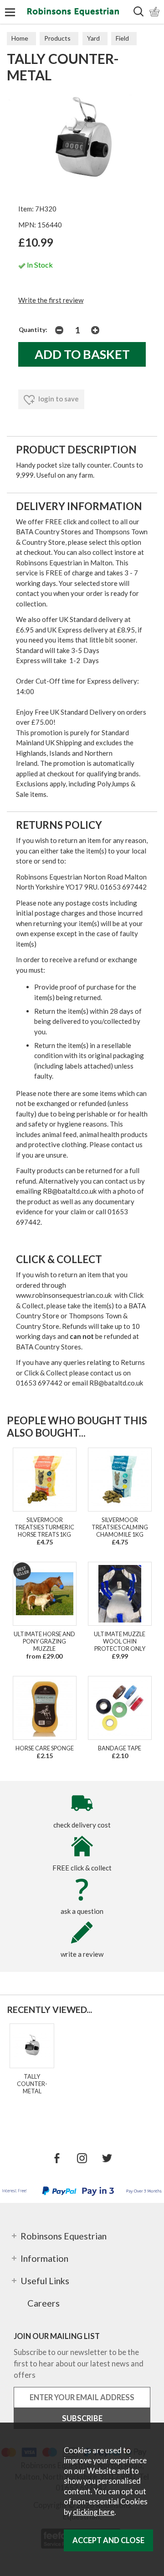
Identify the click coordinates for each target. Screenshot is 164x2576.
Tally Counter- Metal (32, 2084)
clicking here (94, 2512)
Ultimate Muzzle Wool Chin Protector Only (120, 1641)
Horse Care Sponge (45, 1748)
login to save (58, 399)
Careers (44, 2303)
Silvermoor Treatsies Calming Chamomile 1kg (120, 1527)
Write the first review (51, 300)
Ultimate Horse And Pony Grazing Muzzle (44, 1641)
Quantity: (33, 330)
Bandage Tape (120, 1748)
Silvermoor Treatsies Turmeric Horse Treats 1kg (44, 1527)
